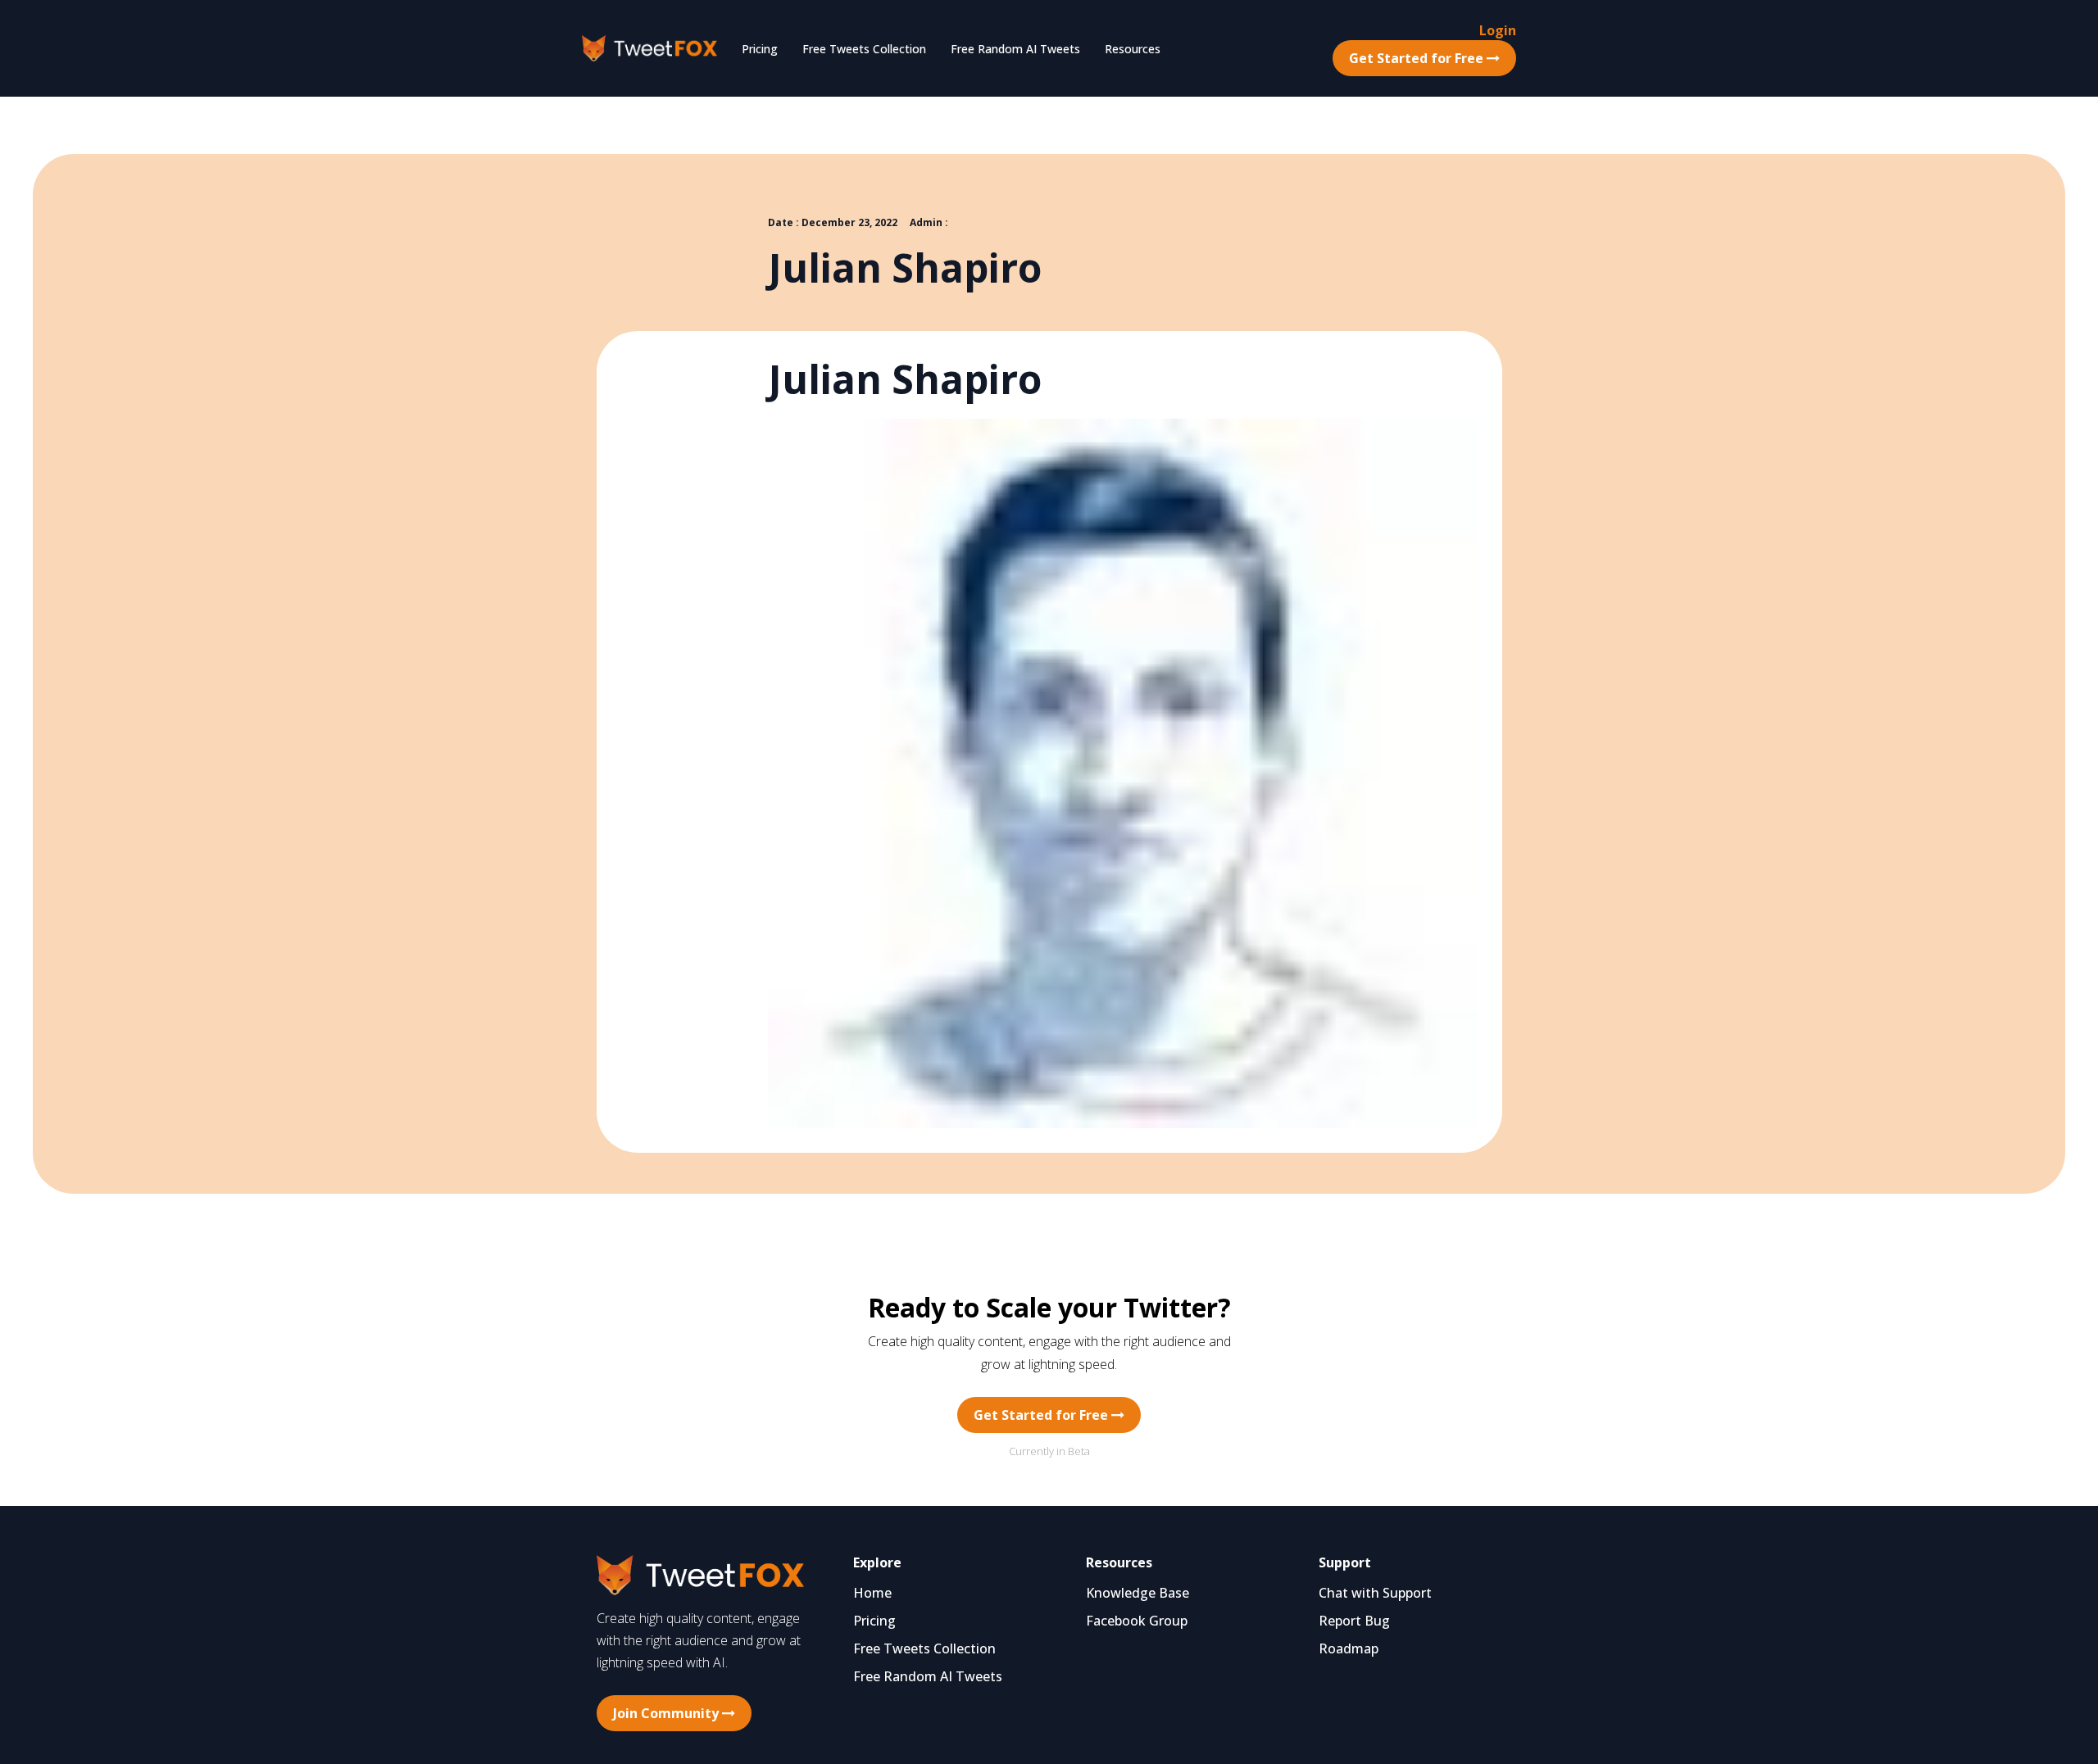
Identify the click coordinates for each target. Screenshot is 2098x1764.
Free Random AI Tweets (1015, 49)
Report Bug (1354, 1621)
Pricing (760, 49)
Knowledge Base (1138, 1593)
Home (872, 1593)
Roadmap (1349, 1648)
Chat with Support (1375, 1593)
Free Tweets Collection (864, 49)
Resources (1133, 49)
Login (1498, 30)
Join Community (668, 1713)
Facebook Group (1137, 1621)
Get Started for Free (1418, 58)
